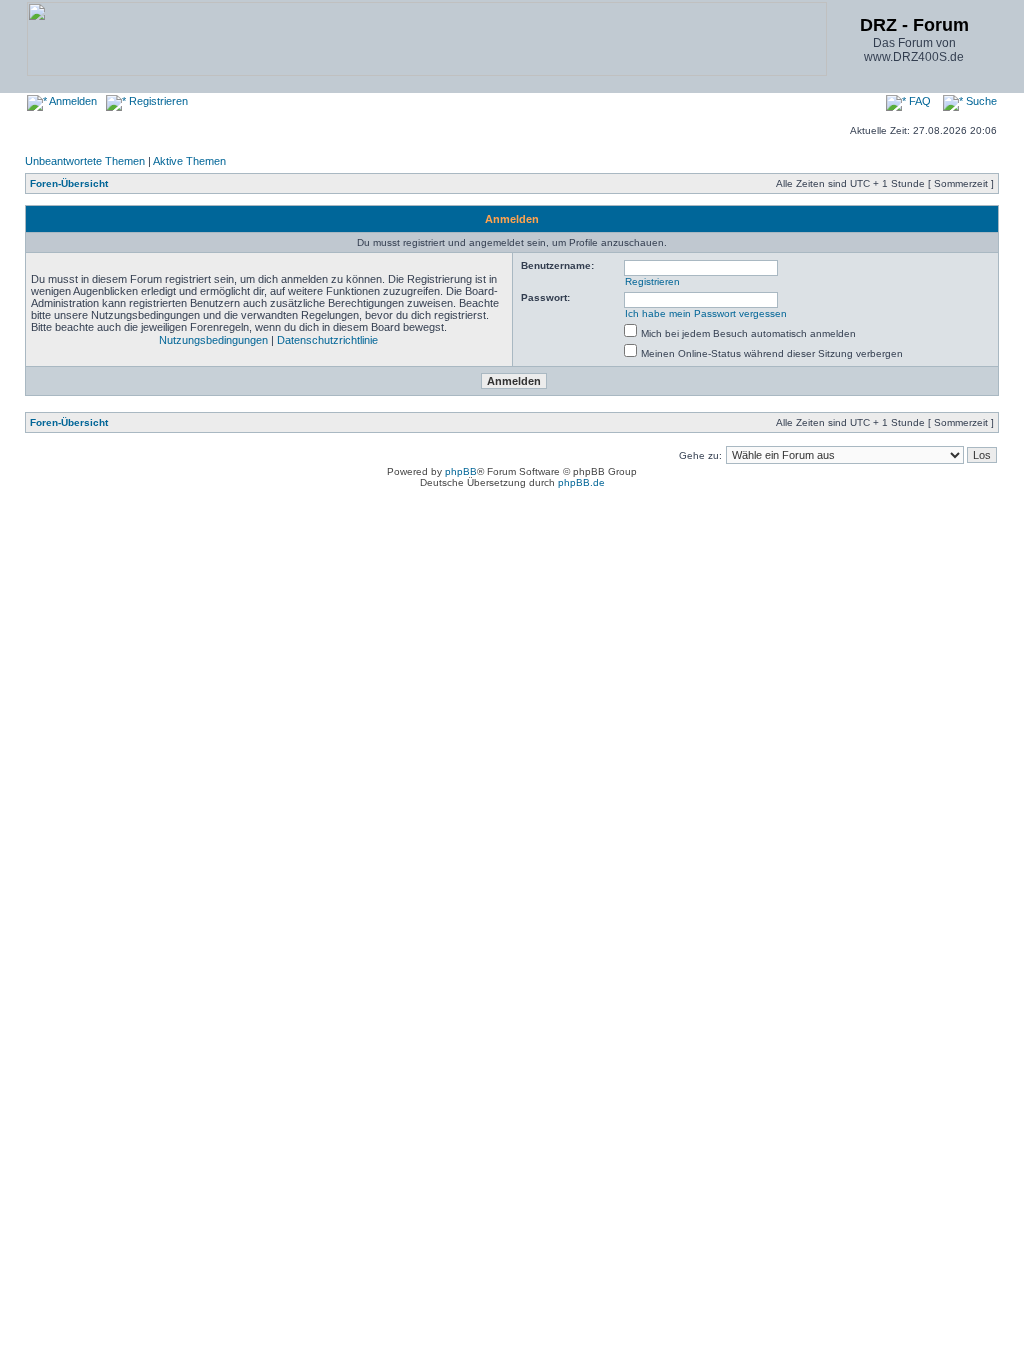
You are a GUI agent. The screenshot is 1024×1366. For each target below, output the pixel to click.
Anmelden (72, 101)
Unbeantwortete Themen (85, 161)
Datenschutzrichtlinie (327, 340)
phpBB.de (581, 482)
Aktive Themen (189, 161)
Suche (980, 101)
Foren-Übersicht (69, 183)
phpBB (461, 471)
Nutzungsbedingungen (213, 340)
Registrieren (157, 101)
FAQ (918, 101)
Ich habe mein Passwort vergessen (706, 313)
